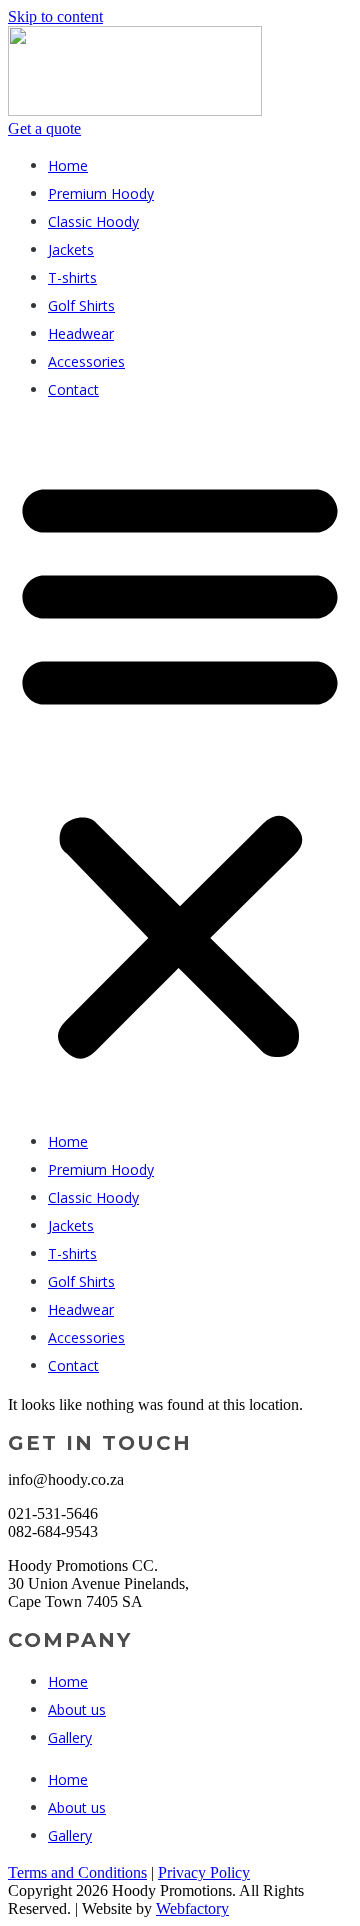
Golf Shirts (81, 305)
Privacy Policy (204, 1872)
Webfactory (192, 1908)
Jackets (71, 249)
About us (77, 1709)
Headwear (81, 333)
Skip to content (55, 16)
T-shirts (72, 277)
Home (68, 165)
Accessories (86, 361)
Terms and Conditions (77, 1872)
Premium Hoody (101, 193)
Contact (73, 389)
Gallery (70, 1737)
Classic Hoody (93, 221)
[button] (180, 766)
